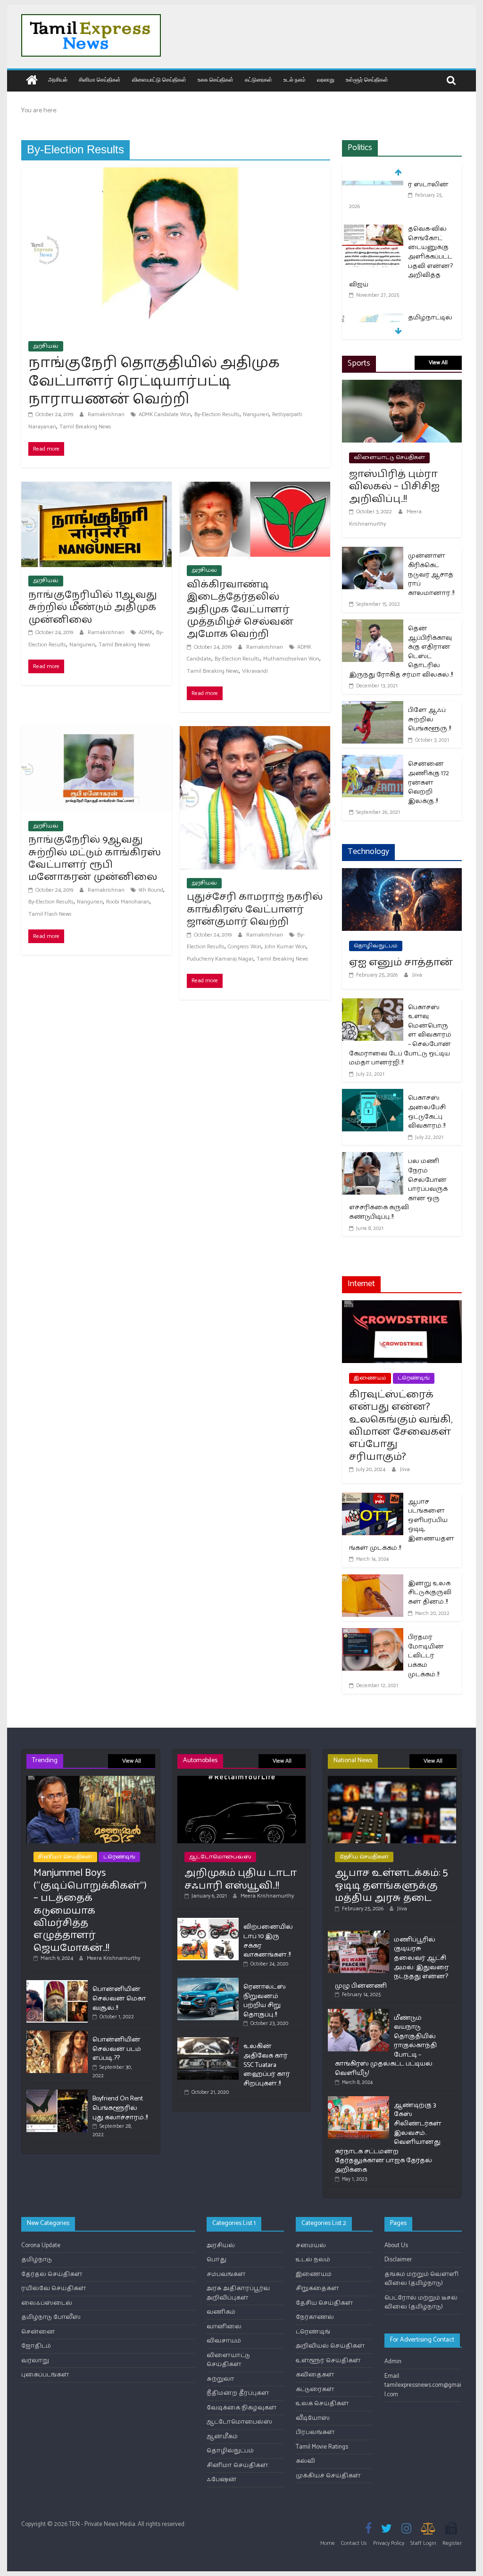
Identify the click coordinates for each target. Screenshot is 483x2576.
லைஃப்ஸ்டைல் (47, 2303)
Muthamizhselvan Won (291, 659)
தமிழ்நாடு (37, 2260)
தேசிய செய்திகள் (364, 1857)
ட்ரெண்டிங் (414, 1378)
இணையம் (370, 1378)
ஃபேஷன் (222, 2480)
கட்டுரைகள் (258, 79)
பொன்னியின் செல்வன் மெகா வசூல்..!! (119, 1999)
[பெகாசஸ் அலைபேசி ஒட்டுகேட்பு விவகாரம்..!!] (373, 1095)
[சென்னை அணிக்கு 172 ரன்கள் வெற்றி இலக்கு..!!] (373, 761)
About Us (396, 2246)
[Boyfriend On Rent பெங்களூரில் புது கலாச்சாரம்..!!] (57, 2094)
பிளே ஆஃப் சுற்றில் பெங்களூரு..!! (429, 719)
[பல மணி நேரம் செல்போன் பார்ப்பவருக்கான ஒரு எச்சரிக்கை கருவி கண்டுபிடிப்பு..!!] (373, 1158)
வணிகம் (221, 2312)
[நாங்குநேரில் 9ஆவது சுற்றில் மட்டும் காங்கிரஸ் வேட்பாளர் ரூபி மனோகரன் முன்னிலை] (96, 732)
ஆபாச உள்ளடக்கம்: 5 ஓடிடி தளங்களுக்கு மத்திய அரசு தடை (391, 1886)
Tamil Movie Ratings (322, 2447)
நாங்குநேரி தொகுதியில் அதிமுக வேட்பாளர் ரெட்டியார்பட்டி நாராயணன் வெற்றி (154, 381)
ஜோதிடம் (36, 2346)
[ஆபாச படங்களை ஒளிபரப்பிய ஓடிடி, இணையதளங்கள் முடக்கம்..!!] (373, 1499)
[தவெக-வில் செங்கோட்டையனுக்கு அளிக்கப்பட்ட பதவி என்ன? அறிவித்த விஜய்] (373, 188)
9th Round (151, 890)
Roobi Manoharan (128, 902)
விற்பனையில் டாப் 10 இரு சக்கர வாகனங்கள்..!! (268, 1941)
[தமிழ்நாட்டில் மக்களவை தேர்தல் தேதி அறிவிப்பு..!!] (373, 278)
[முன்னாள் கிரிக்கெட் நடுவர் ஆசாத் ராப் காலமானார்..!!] (373, 553)
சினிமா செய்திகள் (100, 79)
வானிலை (224, 2327)
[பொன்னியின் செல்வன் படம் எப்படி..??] (57, 2035)
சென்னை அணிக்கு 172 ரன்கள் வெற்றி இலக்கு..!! (429, 782)
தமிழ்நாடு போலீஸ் (51, 2317)
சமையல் (311, 2246)
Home (328, 2543)
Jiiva (417, 975)
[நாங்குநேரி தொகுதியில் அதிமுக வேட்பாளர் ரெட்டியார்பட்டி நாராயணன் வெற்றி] (176, 173)
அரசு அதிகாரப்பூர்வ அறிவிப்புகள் (238, 2293)
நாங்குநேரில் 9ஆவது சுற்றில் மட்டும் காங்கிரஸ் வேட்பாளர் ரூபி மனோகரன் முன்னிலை (95, 858)
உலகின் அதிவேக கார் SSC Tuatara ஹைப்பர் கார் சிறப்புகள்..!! (267, 2065)
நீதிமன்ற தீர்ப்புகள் (238, 2393)
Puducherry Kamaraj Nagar (220, 959)
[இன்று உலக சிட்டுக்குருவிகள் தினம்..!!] (373, 1580)
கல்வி (305, 2461)
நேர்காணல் (315, 2317)
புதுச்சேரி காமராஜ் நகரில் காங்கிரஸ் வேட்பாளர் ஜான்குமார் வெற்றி (255, 909)
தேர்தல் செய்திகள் (52, 2274)
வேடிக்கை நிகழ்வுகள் (242, 2408)
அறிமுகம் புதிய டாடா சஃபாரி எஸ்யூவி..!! (241, 1879)
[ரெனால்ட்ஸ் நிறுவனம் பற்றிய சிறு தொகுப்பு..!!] (208, 1982)
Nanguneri (256, 414)
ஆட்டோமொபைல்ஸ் (220, 1857)
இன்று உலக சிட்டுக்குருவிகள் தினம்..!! (430, 1593)
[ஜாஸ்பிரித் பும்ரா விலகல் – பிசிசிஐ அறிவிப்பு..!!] (402, 386)
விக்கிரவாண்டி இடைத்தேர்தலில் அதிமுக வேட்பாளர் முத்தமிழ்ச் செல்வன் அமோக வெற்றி (240, 610)
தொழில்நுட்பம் (376, 946)
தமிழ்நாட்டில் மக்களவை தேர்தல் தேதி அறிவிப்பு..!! (430, 291)
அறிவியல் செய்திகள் (330, 2346)
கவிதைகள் (315, 2375)
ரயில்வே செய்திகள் (54, 2288)
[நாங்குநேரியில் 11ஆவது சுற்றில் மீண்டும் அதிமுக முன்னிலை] (96, 488)
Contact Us (354, 2543)
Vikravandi (255, 671)
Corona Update (41, 2246)
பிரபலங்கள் (315, 2432)
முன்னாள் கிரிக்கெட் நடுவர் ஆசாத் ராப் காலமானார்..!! (431, 574)
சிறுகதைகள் (317, 2288)
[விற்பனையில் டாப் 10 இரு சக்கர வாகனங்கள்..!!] (208, 1922)
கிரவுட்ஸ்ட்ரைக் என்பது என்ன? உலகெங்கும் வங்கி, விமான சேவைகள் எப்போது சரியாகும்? (401, 1426)
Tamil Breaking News (85, 427)
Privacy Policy (389, 2543)
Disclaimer (398, 2260)
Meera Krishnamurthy (113, 1958)
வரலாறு (326, 79)
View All (438, 363)
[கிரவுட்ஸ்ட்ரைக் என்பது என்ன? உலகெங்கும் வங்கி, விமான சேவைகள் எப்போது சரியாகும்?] (402, 1306)
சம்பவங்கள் (226, 2274)
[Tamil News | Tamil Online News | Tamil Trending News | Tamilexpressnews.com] (32, 81)
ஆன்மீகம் (222, 2437)
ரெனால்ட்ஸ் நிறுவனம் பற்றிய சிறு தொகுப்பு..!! (265, 2001)
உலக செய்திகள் (216, 79)
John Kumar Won (285, 947)
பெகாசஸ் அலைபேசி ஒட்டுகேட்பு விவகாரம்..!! (427, 1112)
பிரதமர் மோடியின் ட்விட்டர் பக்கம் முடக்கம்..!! (426, 1656)
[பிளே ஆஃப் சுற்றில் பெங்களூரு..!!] (373, 707)
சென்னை (38, 2332)
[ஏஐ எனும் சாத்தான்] (402, 874)
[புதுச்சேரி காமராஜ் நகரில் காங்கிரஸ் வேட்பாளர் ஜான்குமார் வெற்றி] (255, 732)
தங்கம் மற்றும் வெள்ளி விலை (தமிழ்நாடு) (421, 2279)
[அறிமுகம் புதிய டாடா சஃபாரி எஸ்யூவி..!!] (242, 1780)
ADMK (146, 632)
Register (452, 2543)
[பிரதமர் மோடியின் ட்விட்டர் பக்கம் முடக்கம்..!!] (373, 1634)
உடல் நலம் (295, 79)
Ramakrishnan (107, 414)
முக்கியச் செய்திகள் (328, 2476)
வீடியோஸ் (313, 2418)
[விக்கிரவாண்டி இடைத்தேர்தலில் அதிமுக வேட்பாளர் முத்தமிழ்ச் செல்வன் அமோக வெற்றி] (255, 488)
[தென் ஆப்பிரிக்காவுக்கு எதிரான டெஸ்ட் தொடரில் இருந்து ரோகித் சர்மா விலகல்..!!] (373, 625)
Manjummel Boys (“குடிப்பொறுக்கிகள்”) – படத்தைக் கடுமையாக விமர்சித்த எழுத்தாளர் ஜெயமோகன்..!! (90, 1910)
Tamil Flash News (50, 914)
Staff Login (423, 2543)
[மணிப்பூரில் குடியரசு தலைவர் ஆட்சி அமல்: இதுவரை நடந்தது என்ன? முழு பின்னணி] (358, 1935)
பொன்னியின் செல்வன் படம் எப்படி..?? (117, 2049)
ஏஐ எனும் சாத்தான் (401, 962)
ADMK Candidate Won (165, 414)
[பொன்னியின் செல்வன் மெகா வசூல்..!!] (57, 1984)
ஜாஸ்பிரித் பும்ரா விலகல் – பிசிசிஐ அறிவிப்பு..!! (394, 487)
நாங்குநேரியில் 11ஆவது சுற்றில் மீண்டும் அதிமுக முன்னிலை (93, 607)
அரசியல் (58, 79)
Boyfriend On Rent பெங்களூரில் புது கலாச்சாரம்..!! (120, 2108)
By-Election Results (217, 414)
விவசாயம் (224, 2341)
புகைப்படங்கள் (45, 2375)
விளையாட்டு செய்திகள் (159, 79)
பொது (217, 2260)
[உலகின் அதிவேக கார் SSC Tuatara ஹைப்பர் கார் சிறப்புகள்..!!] (208, 2041)
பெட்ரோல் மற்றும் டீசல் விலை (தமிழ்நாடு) (421, 2303)
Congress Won (245, 947)
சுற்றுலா (221, 2379)
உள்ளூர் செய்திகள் (367, 79)
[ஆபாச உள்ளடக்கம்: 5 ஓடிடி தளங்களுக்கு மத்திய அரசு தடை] (392, 1780)
